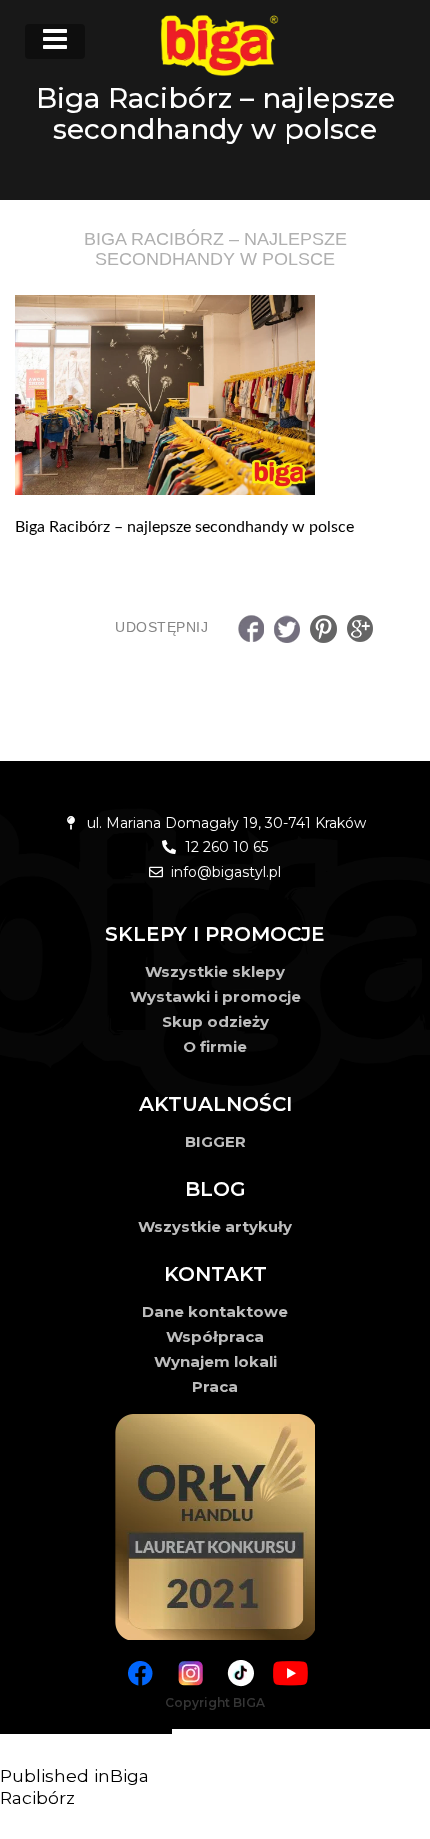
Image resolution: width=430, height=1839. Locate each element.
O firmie (215, 1046)
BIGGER (215, 1141)
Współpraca (215, 1336)
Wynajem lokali (215, 1361)
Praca (215, 1386)
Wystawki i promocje (215, 996)
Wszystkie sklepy (215, 971)
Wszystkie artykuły (215, 1226)
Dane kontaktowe (215, 1311)
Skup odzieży (215, 1021)
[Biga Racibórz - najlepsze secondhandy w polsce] (215, 395)
